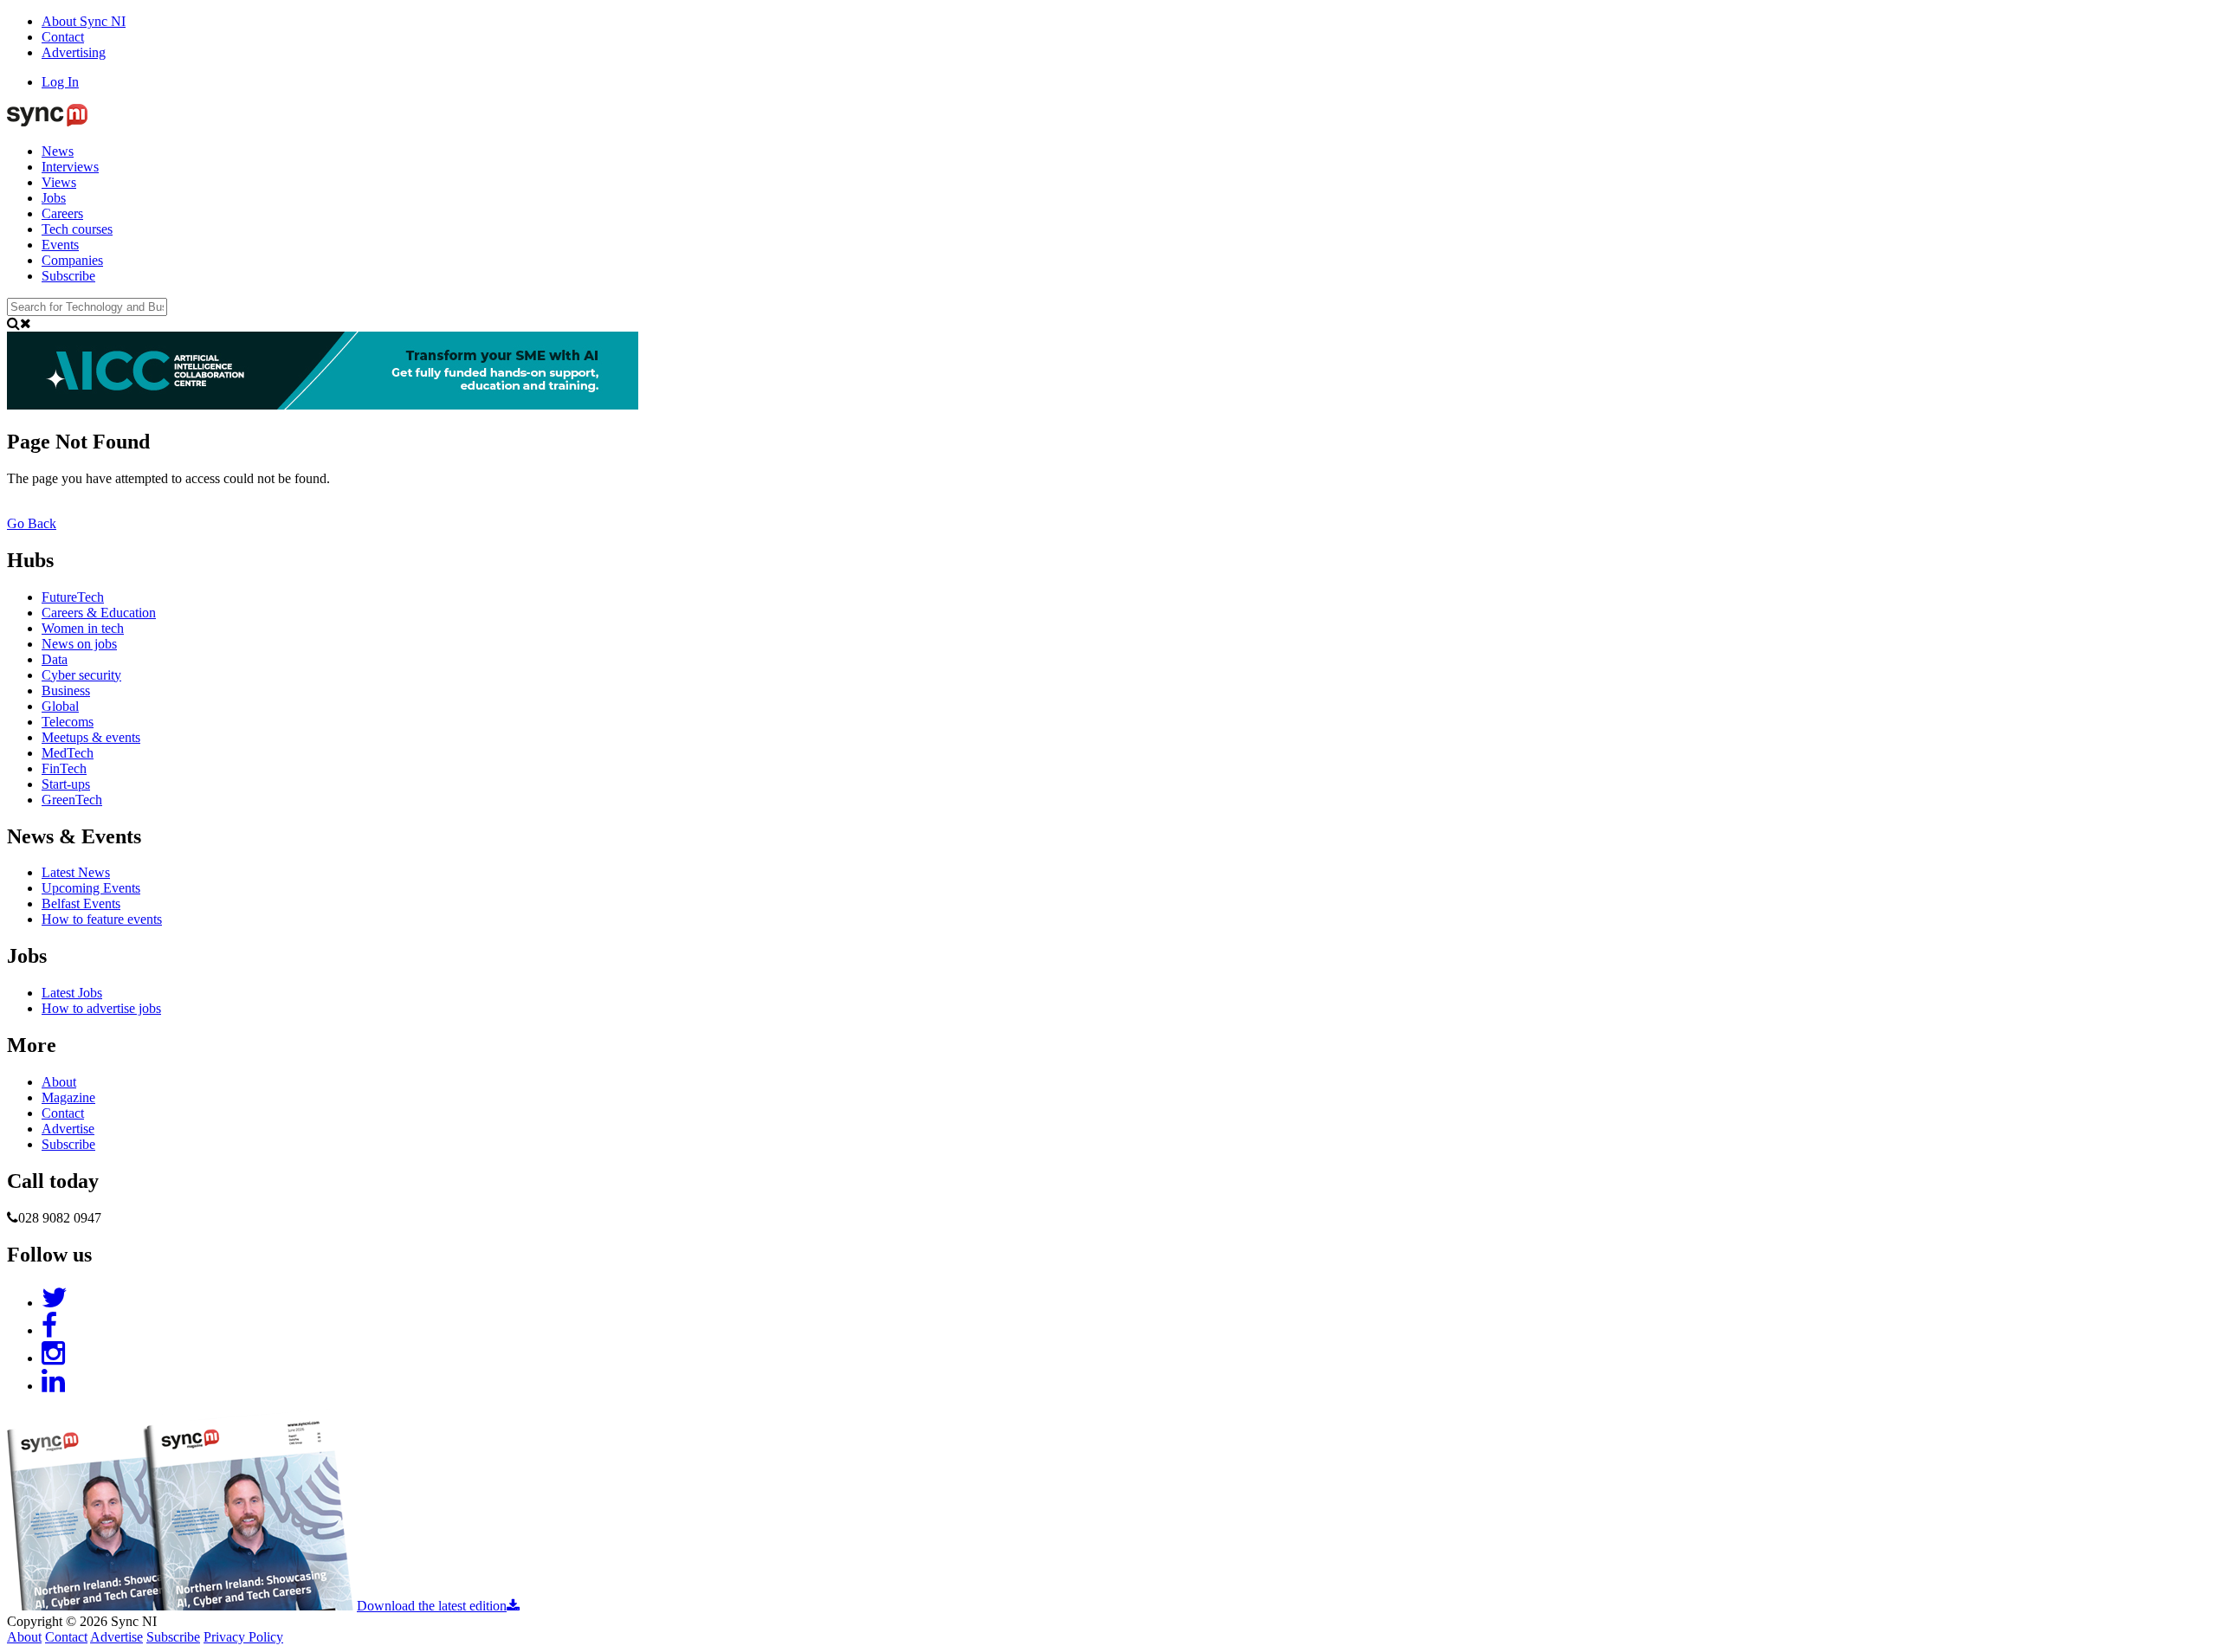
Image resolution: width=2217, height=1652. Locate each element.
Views (59, 182)
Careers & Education (99, 613)
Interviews (70, 167)
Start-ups (66, 784)
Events (60, 245)
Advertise (68, 1129)
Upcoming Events (91, 888)
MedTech (68, 753)
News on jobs (79, 644)
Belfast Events (81, 903)
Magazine (68, 1097)
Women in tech (83, 628)
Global (60, 706)
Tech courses (77, 229)
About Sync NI (84, 21)
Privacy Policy (243, 1637)
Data (55, 659)
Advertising (74, 52)
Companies (72, 260)
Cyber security (81, 675)
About (59, 1082)
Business (66, 690)
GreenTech (72, 800)
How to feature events (102, 919)
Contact (63, 37)
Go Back (32, 523)
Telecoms (68, 722)
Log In (60, 82)
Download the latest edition (432, 1606)
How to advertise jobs (101, 1008)
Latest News (76, 872)
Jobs (54, 198)
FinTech (64, 768)
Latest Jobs (72, 993)
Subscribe (68, 276)
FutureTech (73, 597)
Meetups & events (91, 737)
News (58, 151)
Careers (62, 213)
